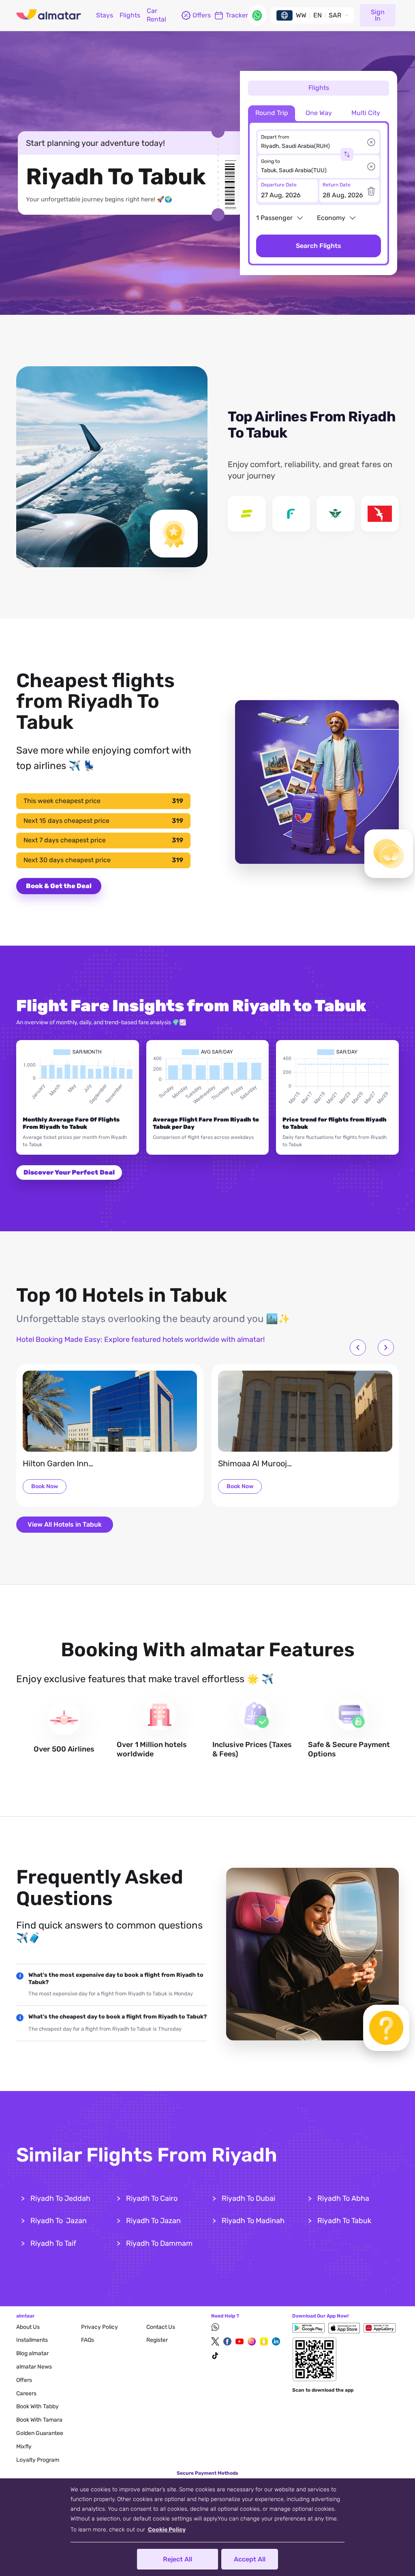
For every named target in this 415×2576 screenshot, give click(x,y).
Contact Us (161, 2327)
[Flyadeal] (247, 514)
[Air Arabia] (380, 514)
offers (200, 15)
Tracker (237, 15)
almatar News (34, 2367)
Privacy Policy (99, 2327)
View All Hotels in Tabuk (65, 1524)
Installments (32, 2340)
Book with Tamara (39, 2420)
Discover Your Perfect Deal (69, 1172)
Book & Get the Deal (59, 886)
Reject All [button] (178, 2559)
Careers (26, 2393)
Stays (105, 15)
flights (130, 15)
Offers (24, 2380)
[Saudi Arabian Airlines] (336, 514)
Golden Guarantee (40, 2433)
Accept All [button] (250, 2559)
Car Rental (156, 15)
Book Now (45, 1486)
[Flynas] (291, 514)
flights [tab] (319, 88)
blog (32, 2353)
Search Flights (319, 246)
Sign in (378, 15)
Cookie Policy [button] (167, 2530)
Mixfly (24, 2447)
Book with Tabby (37, 2406)
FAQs (88, 2340)
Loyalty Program (38, 2460)
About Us (28, 2327)
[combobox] (314, 146)
